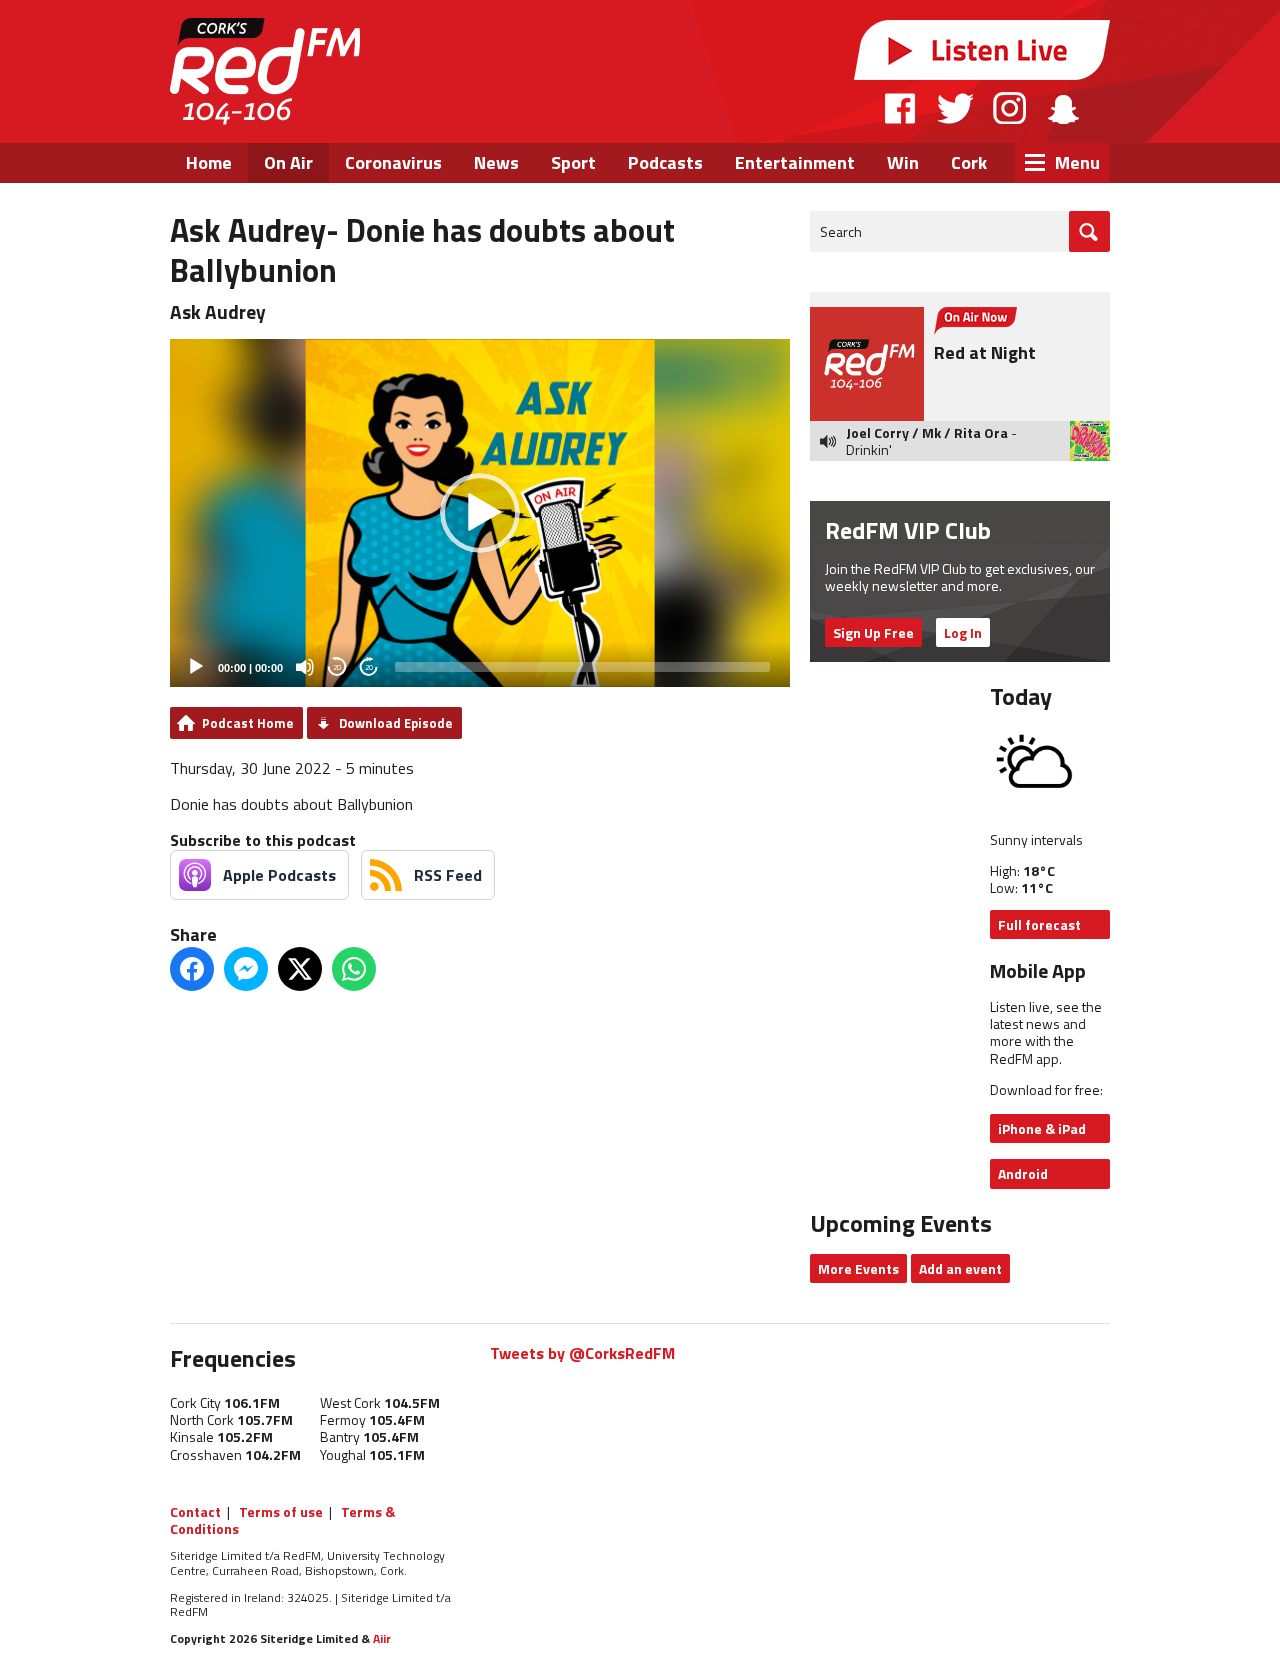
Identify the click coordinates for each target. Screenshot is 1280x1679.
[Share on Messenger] (246, 969)
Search (841, 231)
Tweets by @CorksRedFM (582, 1353)
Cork (969, 162)
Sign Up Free (873, 632)
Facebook (901, 108)
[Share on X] (300, 969)
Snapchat (1062, 108)
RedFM (265, 71)
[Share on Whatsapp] (354, 969)
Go (1089, 231)
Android (1023, 1173)
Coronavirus (393, 162)
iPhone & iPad (1042, 1128)
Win (903, 162)
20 (337, 667)
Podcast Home (247, 723)
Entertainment (795, 162)
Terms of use (281, 1511)
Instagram (1009, 108)
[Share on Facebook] (192, 969)
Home (209, 162)
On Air (288, 162)
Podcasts (665, 162)
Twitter (955, 108)
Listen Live (982, 50)
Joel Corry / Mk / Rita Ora (927, 432)
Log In (963, 632)
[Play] (196, 667)
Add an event (960, 1268)
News (496, 162)
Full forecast (1039, 924)
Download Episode (395, 723)
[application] (480, 513)
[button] (480, 513)
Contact (195, 1511)
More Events (858, 1268)
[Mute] (305, 667)
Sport (573, 162)
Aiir (382, 1638)
